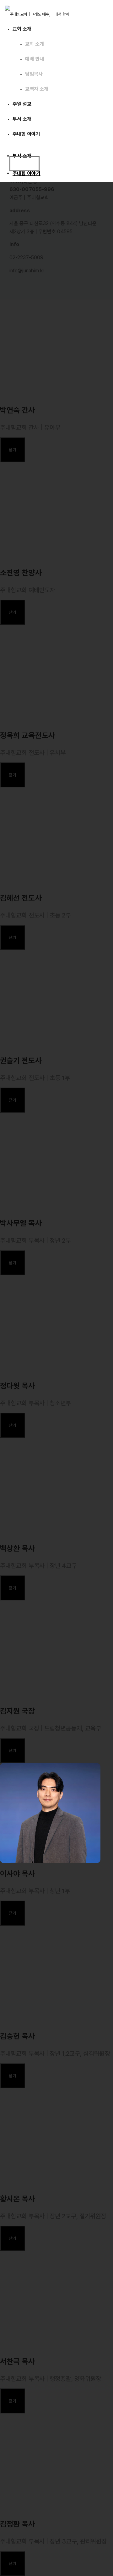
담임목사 (34, 74)
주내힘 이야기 (27, 173)
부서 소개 (22, 119)
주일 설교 (22, 104)
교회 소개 (22, 29)
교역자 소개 (37, 89)
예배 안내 (35, 59)
